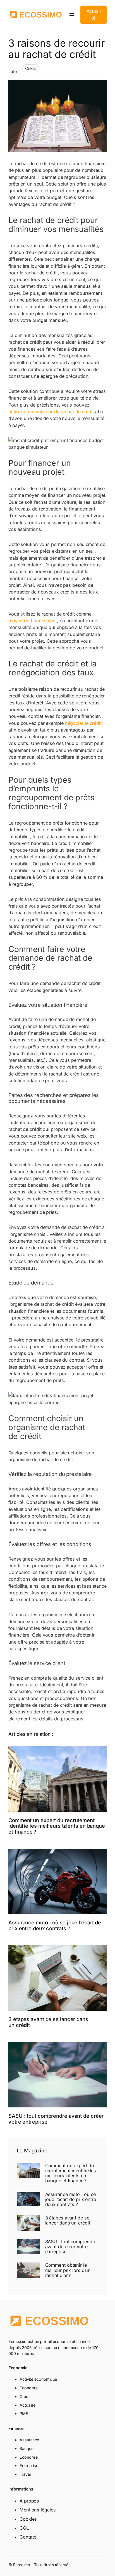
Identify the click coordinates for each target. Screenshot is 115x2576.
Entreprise (29, 2465)
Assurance (29, 2440)
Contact (28, 2537)
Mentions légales (38, 2510)
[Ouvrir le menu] (72, 15)
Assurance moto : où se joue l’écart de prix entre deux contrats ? (55, 1925)
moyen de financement (33, 621)
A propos (29, 2501)
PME (24, 2414)
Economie (29, 2388)
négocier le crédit (83, 723)
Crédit (31, 68)
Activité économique (38, 2379)
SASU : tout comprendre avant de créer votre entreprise (56, 2119)
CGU (25, 2528)
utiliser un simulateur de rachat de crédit (51, 412)
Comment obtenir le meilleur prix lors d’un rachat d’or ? (68, 2270)
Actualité (94, 15)
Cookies (28, 2519)
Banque (26, 2448)
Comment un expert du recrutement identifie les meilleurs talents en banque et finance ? (57, 1826)
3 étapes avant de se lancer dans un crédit (48, 2022)
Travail (25, 2474)
